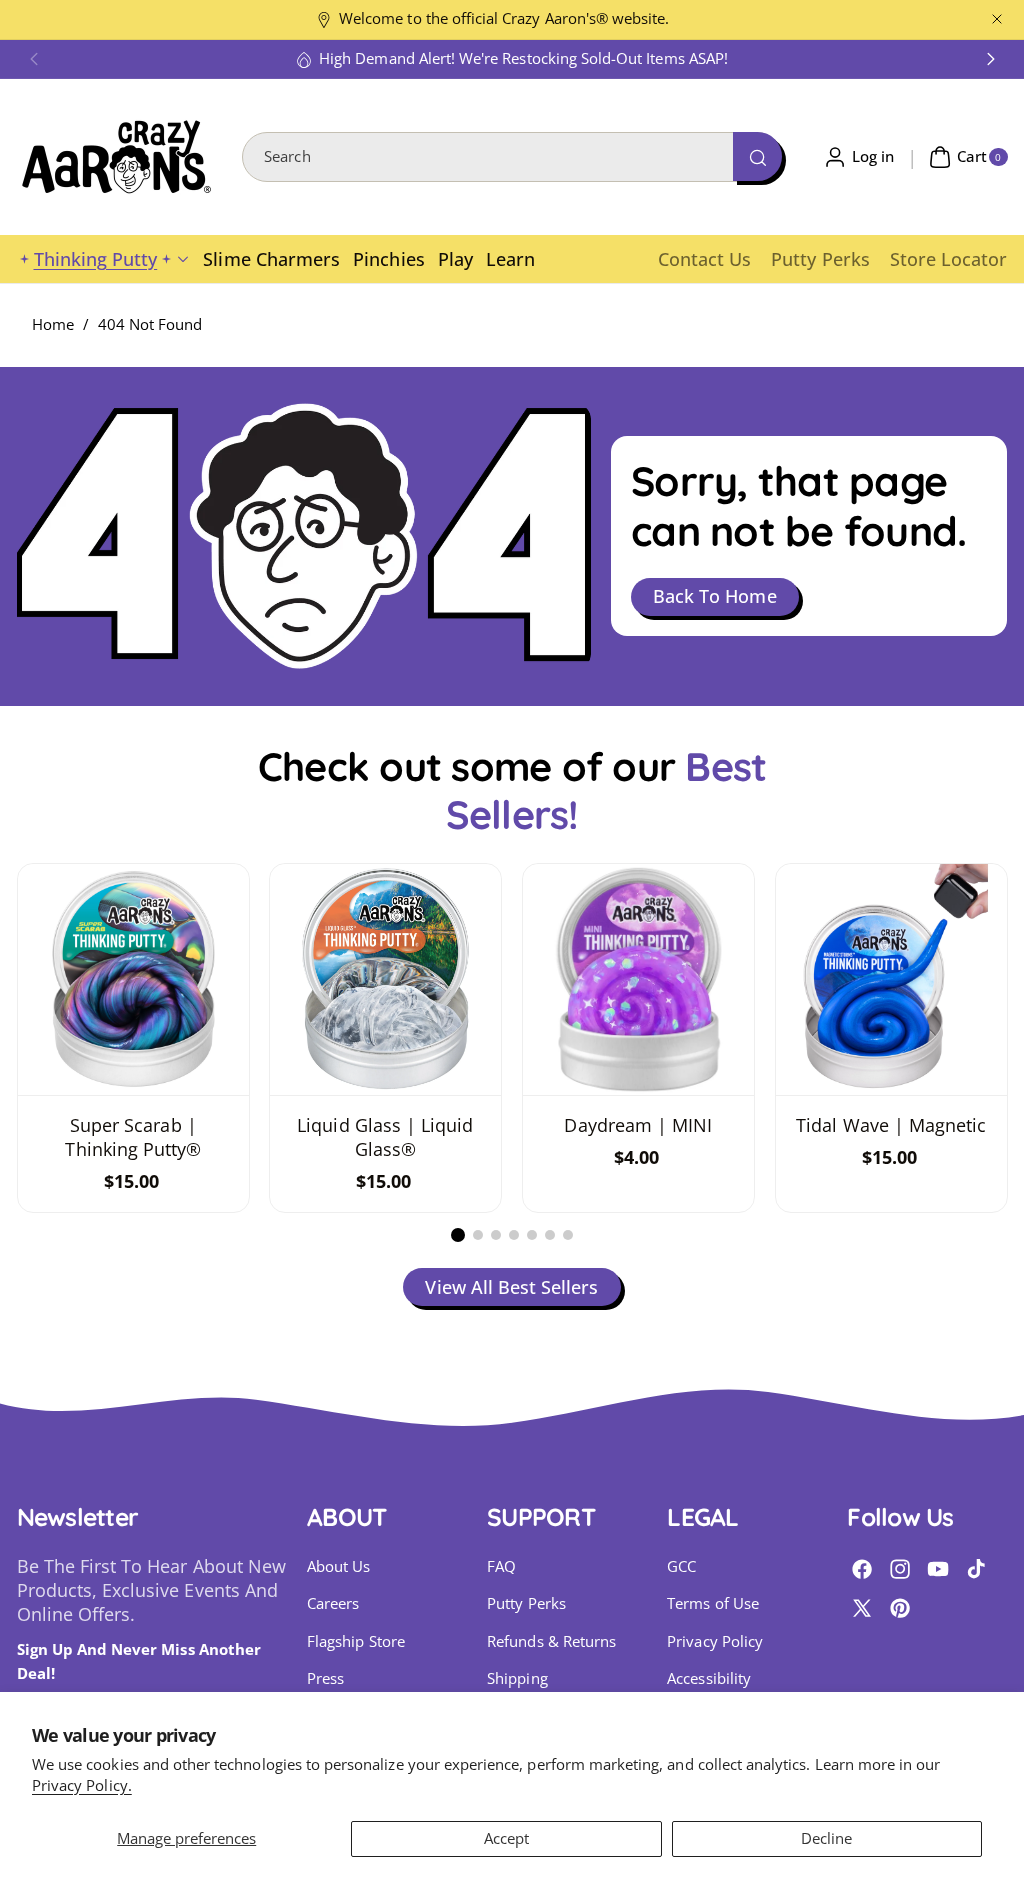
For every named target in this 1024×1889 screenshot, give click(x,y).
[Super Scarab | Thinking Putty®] (133, 979)
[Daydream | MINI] (638, 979)
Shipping (517, 1678)
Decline (826, 1838)
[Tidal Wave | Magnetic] (891, 979)
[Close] (997, 19)
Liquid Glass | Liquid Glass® (386, 1137)
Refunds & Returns (551, 1641)
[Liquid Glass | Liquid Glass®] (385, 979)
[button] (34, 59)
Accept (506, 1838)
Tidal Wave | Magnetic (891, 1125)
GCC (681, 1566)
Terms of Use (713, 1603)
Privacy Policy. (82, 1785)
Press (325, 1678)
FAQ (501, 1566)
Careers (333, 1603)
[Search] (757, 156)
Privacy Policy (715, 1641)
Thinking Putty (96, 259)
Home (53, 324)
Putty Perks (526, 1603)
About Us (338, 1566)
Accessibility (709, 1678)
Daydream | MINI (638, 1125)
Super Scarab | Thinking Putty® (133, 1137)
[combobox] (511, 157)
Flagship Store (356, 1641)
